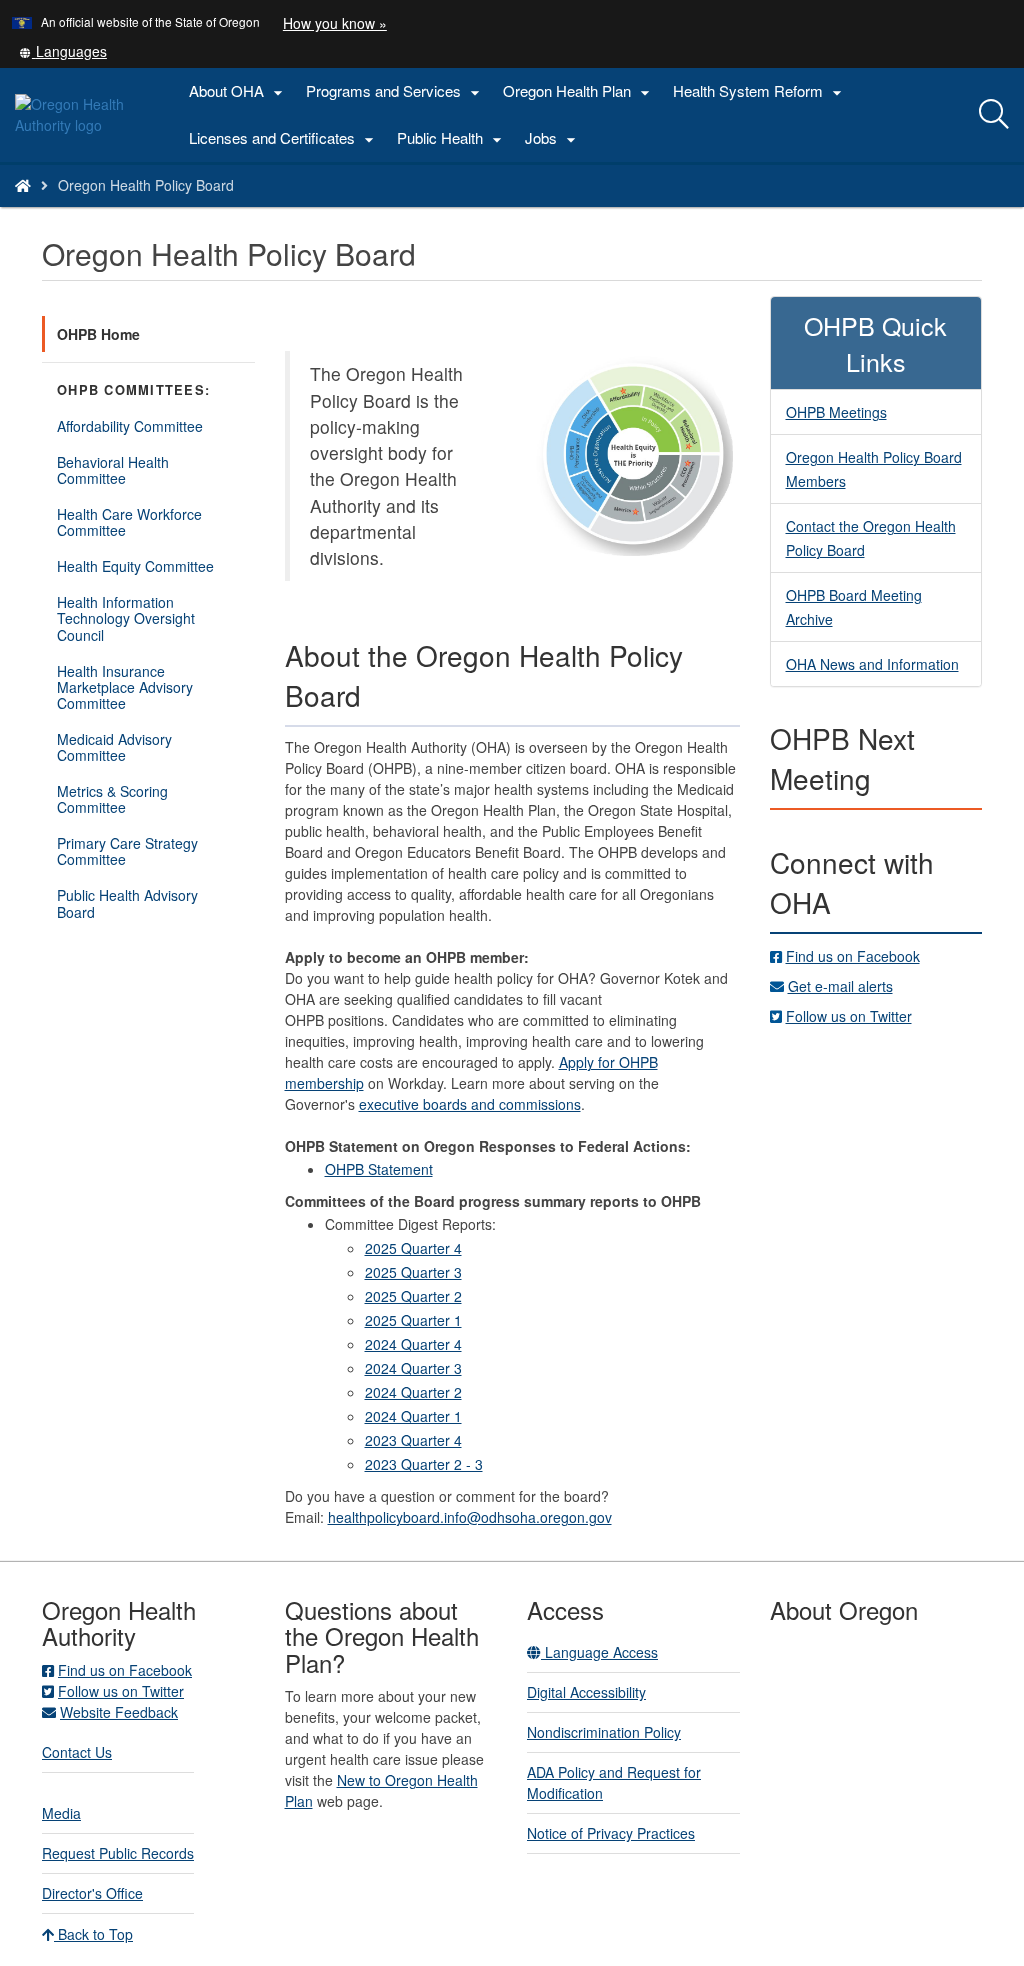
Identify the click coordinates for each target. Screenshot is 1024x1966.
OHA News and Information (872, 664)
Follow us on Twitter (849, 1016)
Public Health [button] (452, 138)
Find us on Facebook (853, 956)
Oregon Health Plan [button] (579, 91)
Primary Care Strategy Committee (127, 851)
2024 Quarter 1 (413, 1416)
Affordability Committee (130, 426)
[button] (63, 51)
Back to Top (93, 1934)
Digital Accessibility (586, 1692)
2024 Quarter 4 (413, 1344)
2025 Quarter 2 (413, 1296)
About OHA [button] (238, 91)
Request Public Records (118, 1853)
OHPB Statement (379, 1169)
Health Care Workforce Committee (129, 522)
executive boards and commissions (470, 1104)
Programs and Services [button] (395, 91)
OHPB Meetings (836, 412)
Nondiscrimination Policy (604, 1732)
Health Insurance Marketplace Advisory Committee (125, 691)
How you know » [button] (335, 23)
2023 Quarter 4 (413, 1440)
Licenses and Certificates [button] (284, 138)
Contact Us (77, 1752)
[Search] (994, 115)
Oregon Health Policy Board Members (874, 469)
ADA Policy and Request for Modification (614, 1782)
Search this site (183, 210)
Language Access (599, 1652)
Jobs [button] (553, 138)
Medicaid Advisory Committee (114, 747)
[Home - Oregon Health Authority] (23, 185)
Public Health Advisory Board (127, 903)
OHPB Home (98, 334)
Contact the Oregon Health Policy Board (871, 538)
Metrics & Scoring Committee (112, 799)
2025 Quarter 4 (413, 1248)
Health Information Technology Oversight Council (126, 618)
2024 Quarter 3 (413, 1368)
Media (61, 1813)
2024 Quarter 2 (413, 1392)
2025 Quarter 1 (413, 1320)
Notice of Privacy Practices (611, 1833)
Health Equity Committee (135, 566)
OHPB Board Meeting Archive (854, 607)
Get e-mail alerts (840, 986)
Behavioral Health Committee (117, 474)
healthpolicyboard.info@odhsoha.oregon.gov (470, 1517)
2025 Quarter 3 (413, 1272)
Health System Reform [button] (760, 91)
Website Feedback (119, 1712)
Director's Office (92, 1893)
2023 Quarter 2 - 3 (424, 1464)
